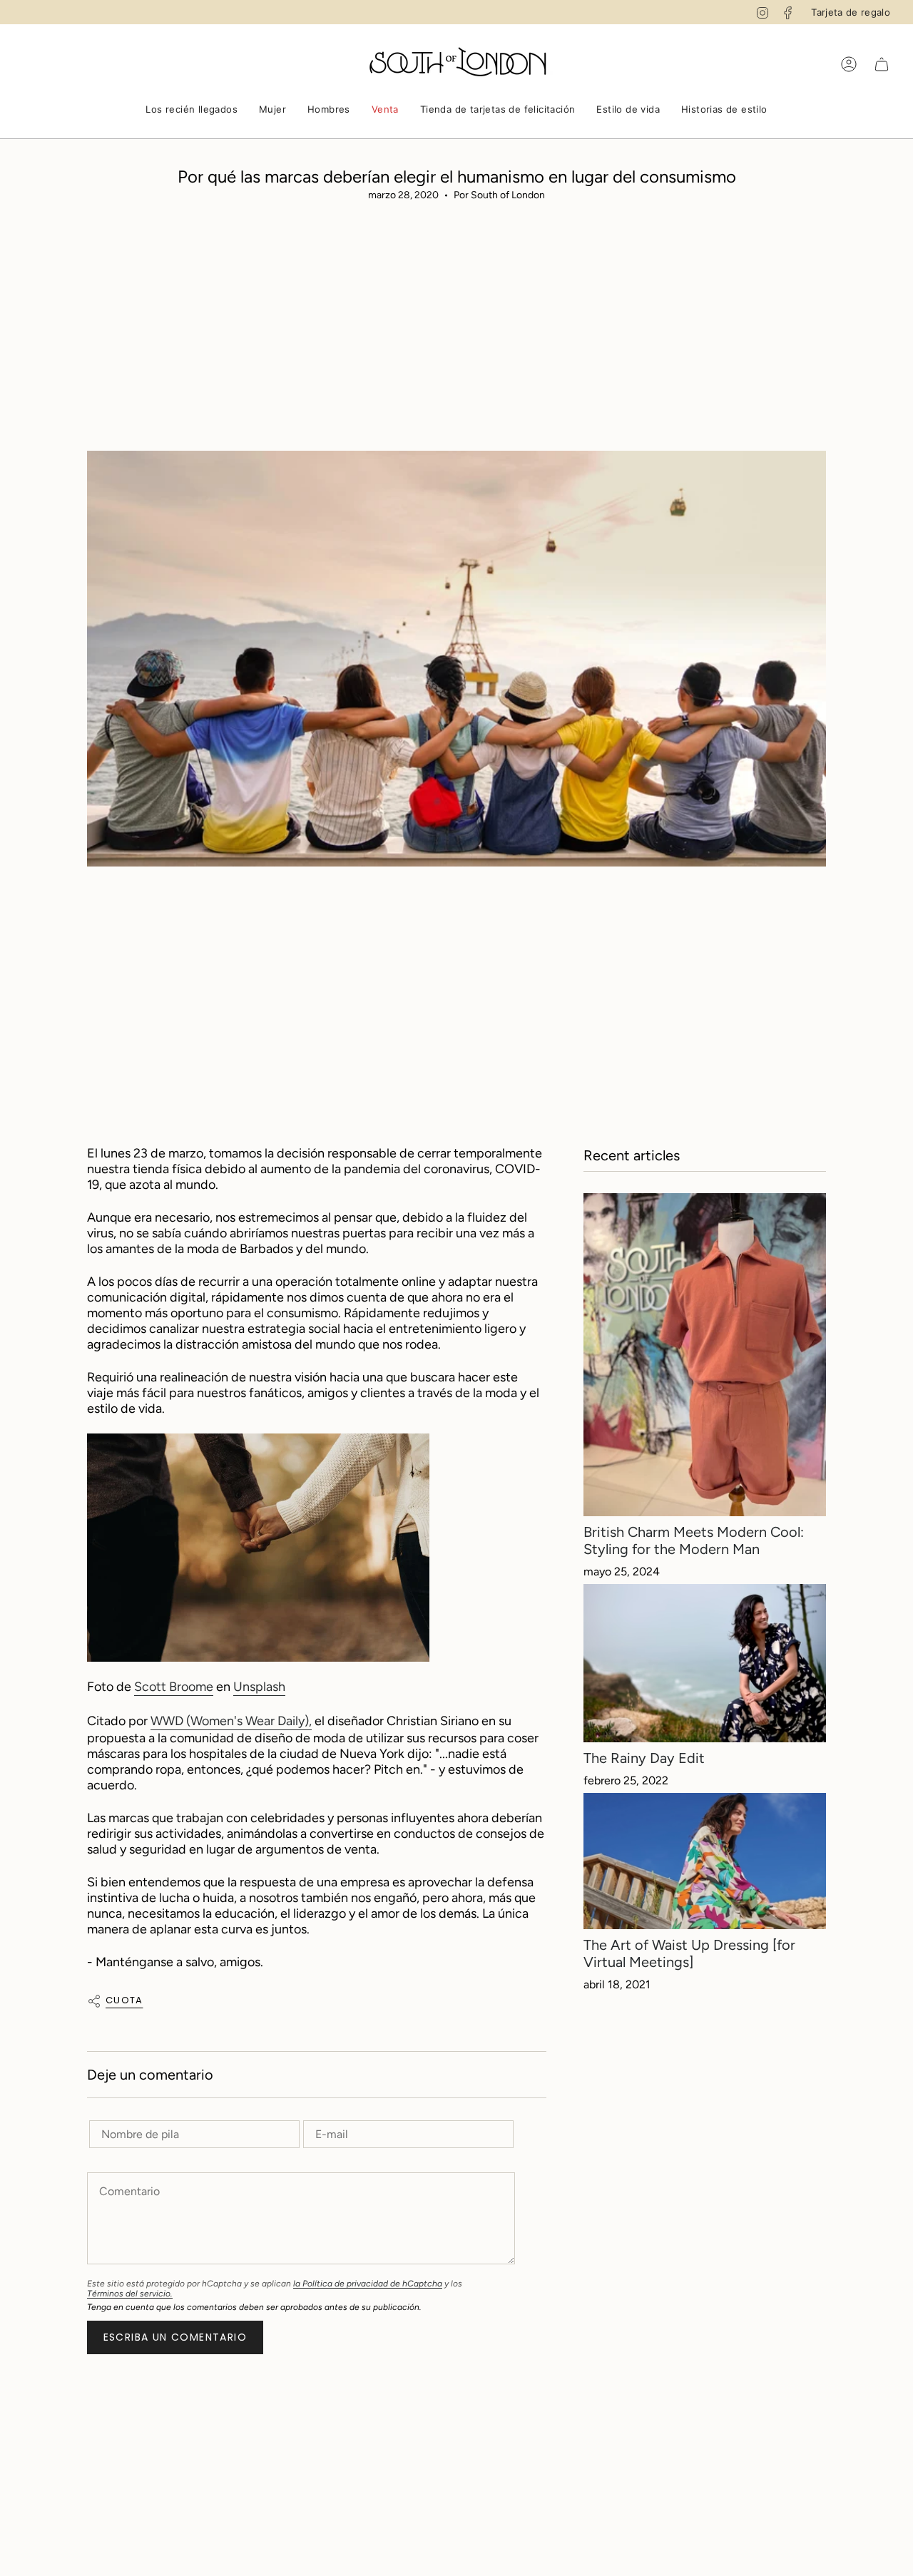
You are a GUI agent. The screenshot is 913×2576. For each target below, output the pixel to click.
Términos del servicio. (130, 2294)
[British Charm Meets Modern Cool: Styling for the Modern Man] (705, 1355)
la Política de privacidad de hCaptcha (368, 2284)
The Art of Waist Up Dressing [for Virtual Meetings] (689, 1953)
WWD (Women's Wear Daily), (231, 1721)
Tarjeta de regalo (851, 12)
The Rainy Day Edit (644, 1758)
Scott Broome (174, 1687)
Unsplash (259, 1687)
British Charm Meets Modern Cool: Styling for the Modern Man (694, 1540)
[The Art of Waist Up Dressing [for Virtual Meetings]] (705, 1861)
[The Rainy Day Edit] (705, 1663)
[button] (192, 111)
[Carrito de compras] (882, 64)
